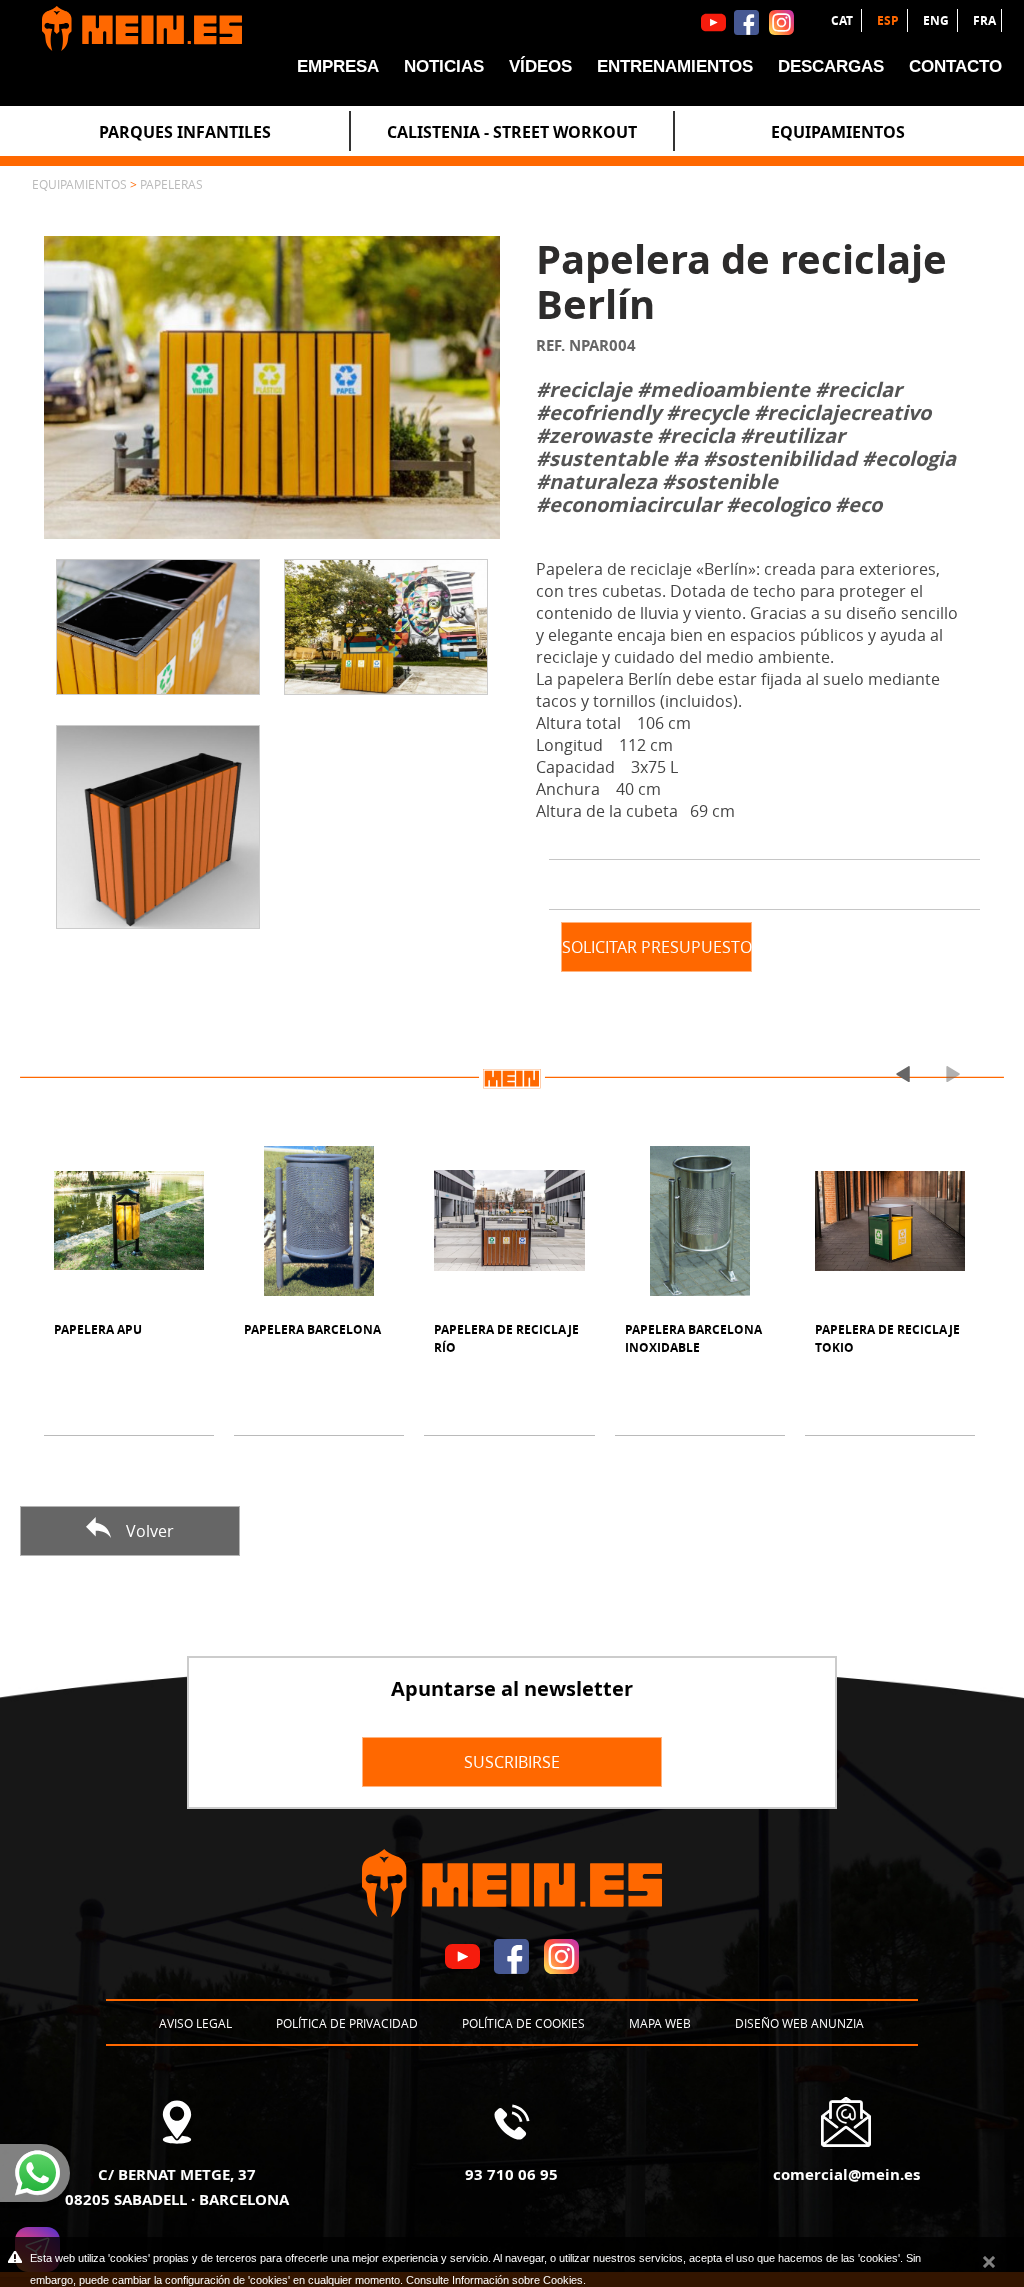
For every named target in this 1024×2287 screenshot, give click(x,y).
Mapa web (660, 2023)
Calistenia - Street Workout (512, 132)
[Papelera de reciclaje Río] (509, 1221)
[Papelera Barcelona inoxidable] (700, 1221)
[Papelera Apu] (129, 1221)
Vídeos (540, 66)
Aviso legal (195, 2023)
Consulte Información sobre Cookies (494, 2280)
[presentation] (895, 1073)
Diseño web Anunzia (799, 2023)
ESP (889, 20)
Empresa (338, 66)
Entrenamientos (675, 66)
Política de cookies (523, 2023)
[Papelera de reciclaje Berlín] (272, 386)
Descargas (831, 66)
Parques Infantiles (185, 132)
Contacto (955, 66)
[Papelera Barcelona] (319, 1221)
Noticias (444, 66)
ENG (937, 20)
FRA (984, 20)
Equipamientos (838, 132)
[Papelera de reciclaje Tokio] (890, 1221)
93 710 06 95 (511, 2174)
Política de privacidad (347, 2023)
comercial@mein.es (846, 2174)
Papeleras (171, 184)
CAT (843, 20)
